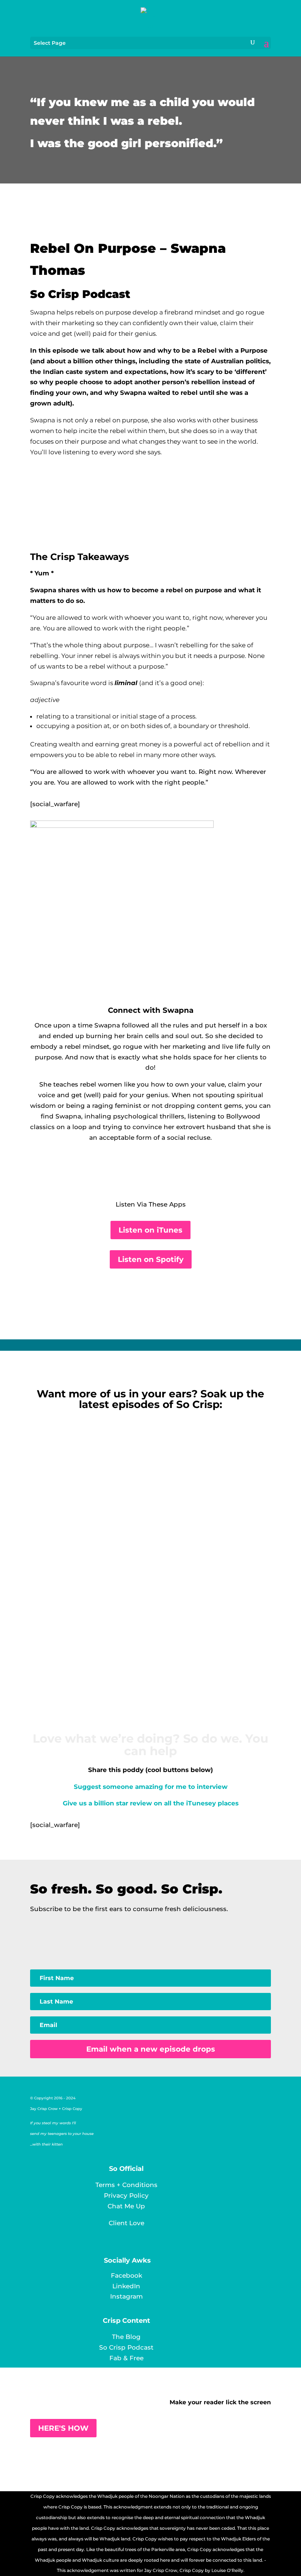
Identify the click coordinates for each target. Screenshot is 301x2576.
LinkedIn (126, 2286)
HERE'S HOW (63, 2428)
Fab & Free (126, 2358)
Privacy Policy (126, 2195)
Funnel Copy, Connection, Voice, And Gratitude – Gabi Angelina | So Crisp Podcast (151, 1640)
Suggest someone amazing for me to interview (151, 1787)
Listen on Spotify (151, 1259)
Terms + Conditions (126, 2185)
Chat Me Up (126, 2206)
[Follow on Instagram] (161, 1171)
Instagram (126, 2296)
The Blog (126, 2337)
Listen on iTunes (150, 1230)
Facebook (126, 2275)
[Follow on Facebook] (146, 1171)
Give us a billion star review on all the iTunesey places (151, 1803)
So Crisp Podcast (126, 2347)
